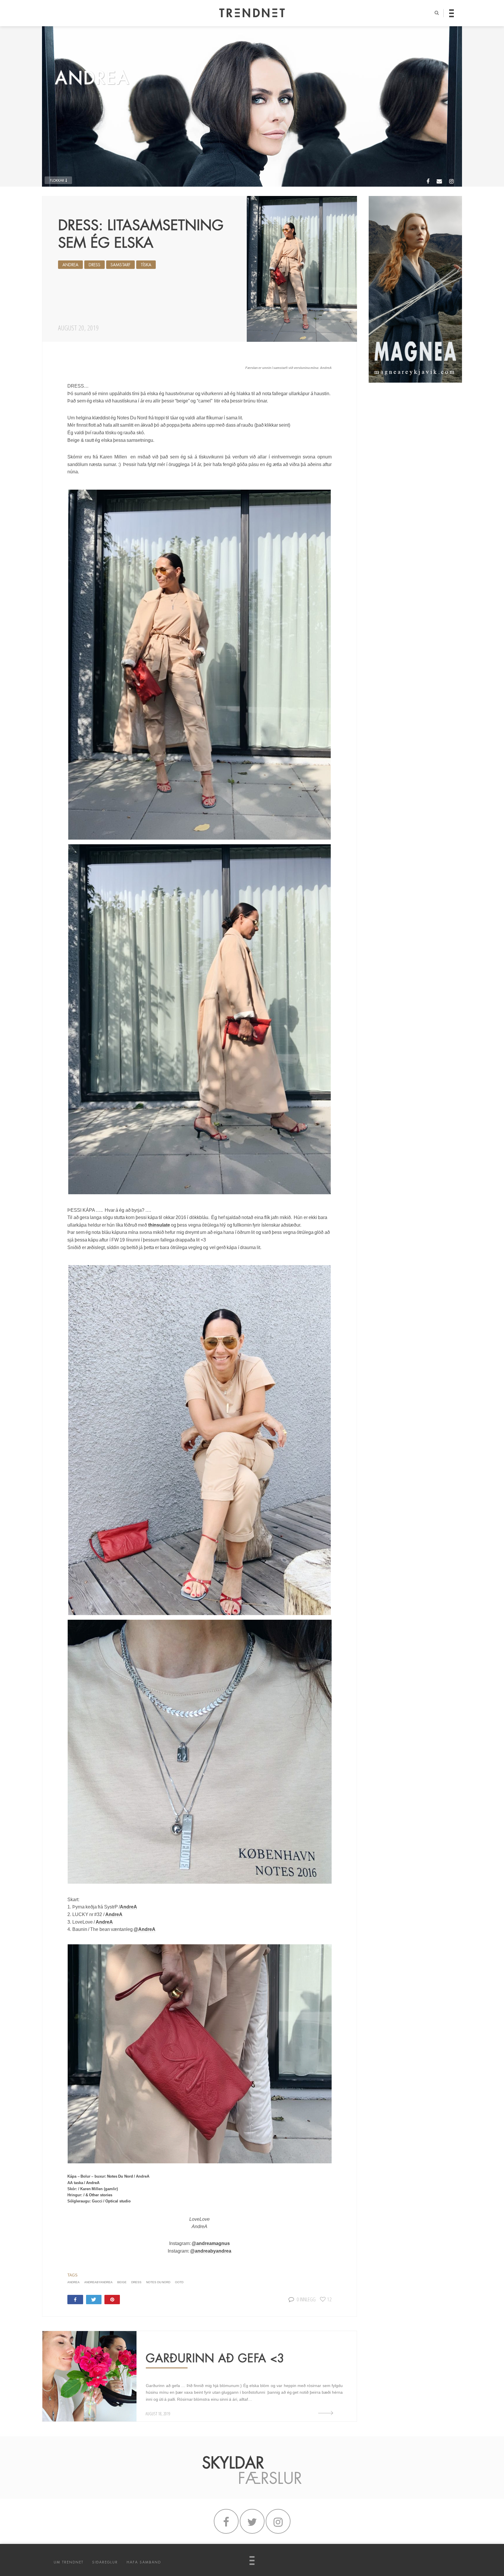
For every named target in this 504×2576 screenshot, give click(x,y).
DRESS (94, 265)
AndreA (70, 265)
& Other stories (99, 2195)
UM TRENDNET (69, 2562)
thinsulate (160, 1225)
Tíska (146, 265)
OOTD (179, 2282)
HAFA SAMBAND (144, 2562)
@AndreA (144, 1929)
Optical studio (118, 2201)
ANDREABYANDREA (98, 2282)
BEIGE (122, 2282)
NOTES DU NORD (158, 2282)
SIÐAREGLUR (105, 2562)
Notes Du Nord (120, 2176)
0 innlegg (306, 2299)
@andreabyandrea (211, 2251)
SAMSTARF (120, 265)
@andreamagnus (211, 2243)
